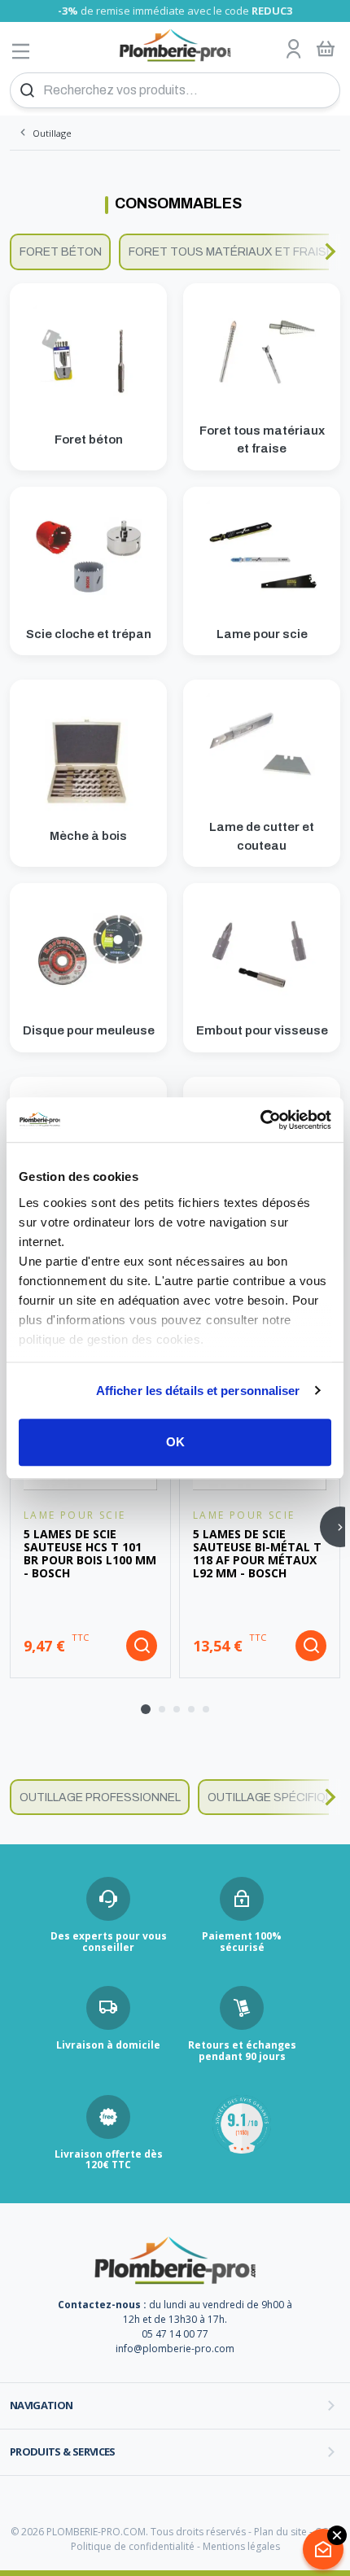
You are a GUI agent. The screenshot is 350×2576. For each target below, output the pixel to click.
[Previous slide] (20, 251)
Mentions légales (241, 2546)
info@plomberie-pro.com (175, 2349)
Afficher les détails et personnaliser (198, 1391)
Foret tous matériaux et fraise (231, 252)
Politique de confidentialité (133, 2546)
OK (175, 1442)
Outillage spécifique (274, 1798)
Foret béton (61, 252)
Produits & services (63, 2451)
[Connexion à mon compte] (294, 50)
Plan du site (280, 2532)
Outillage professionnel (100, 1798)
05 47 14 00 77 (175, 2334)
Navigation (42, 2405)
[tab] (146, 1709)
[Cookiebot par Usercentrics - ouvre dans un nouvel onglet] (260, 1120)
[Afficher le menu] (21, 51)
